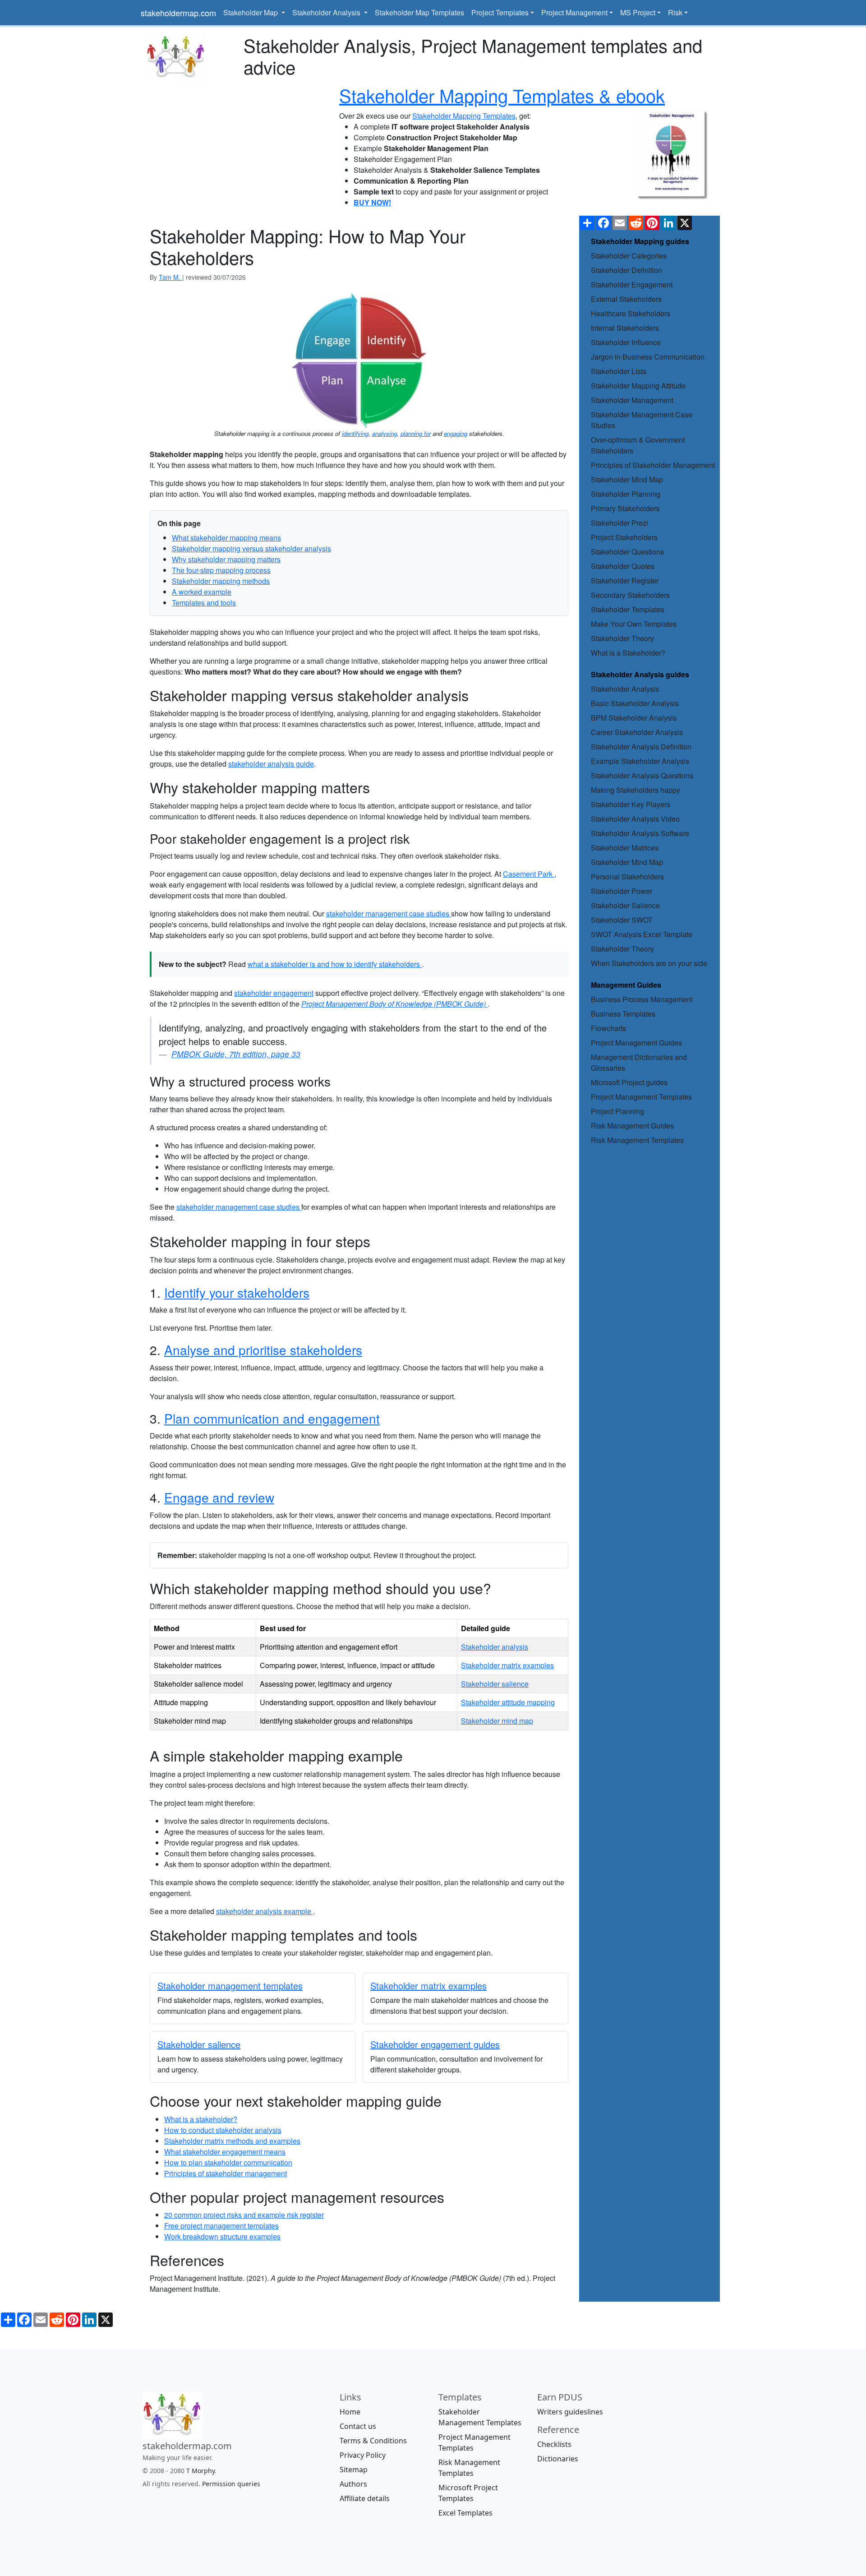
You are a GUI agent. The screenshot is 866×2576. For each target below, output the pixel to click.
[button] (359, 361)
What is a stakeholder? (201, 2119)
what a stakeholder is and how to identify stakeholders (335, 964)
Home (350, 2412)
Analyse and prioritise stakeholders (263, 1350)
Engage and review (219, 1497)
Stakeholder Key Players (631, 804)
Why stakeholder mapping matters (226, 559)
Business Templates (623, 1014)
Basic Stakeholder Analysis (635, 703)
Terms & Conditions (373, 2441)
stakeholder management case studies (389, 913)
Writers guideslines (570, 2412)
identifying (355, 433)
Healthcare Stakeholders (631, 313)
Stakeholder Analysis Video (635, 819)
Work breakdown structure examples (222, 2236)
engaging (456, 433)
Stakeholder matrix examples (507, 1665)
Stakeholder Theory (622, 638)
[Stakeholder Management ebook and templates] (673, 155)
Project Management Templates (641, 1097)
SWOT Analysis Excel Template (642, 934)
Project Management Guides (636, 1043)
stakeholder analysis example (265, 1911)
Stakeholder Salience (625, 905)
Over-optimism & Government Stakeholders (638, 445)
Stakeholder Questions (627, 552)
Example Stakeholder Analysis (640, 761)
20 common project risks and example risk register (244, 2215)
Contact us (358, 2426)
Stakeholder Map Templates (419, 12)
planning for (416, 433)
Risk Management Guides (632, 1126)
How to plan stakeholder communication (228, 2162)
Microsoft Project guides (629, 1082)
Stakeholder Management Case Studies (642, 420)
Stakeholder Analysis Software (640, 833)
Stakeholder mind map (497, 1721)
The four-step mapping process (221, 570)
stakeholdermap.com (178, 13)
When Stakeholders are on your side (649, 963)
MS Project (638, 12)
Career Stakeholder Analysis (637, 732)
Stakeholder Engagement (632, 284)
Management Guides (626, 985)
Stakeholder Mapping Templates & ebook (502, 95)
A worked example (202, 592)
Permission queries (231, 2484)
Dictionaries (558, 2459)
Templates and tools (204, 603)
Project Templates (500, 12)
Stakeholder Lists (619, 371)
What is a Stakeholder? (628, 653)
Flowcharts (608, 1028)
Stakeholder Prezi (620, 523)
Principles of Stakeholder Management (653, 465)
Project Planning (617, 1111)
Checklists (554, 2444)
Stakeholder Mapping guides (640, 241)
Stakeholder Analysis (327, 12)
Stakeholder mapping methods (221, 581)
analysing (385, 433)
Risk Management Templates (637, 1140)
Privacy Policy (363, 2455)
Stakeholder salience (495, 1684)
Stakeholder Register (625, 580)
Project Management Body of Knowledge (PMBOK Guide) (394, 1004)
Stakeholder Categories (629, 256)
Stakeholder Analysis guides (640, 674)
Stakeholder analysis (495, 1647)
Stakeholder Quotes (623, 566)
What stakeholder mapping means (226, 538)
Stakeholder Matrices (625, 848)
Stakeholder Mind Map (627, 479)
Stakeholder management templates (230, 1986)
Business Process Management (642, 999)
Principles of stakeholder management (226, 2173)
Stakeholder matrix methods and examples (232, 2141)
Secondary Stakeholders (630, 595)
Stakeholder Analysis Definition (641, 747)
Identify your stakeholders (237, 1292)
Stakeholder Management (632, 400)
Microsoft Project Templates (468, 2493)
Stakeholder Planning (626, 494)
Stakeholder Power (622, 891)
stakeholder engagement (274, 993)
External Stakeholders (626, 299)
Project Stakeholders (624, 537)
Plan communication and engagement (272, 1418)
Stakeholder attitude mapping (508, 1702)
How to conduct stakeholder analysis (223, 2130)
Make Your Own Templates (634, 624)
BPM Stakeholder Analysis (634, 718)
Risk (675, 12)
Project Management (574, 12)
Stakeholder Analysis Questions (642, 775)
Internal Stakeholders (625, 328)
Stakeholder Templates (628, 609)
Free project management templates (221, 2226)
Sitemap (354, 2470)
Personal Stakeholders (627, 876)
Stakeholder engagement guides (435, 2044)
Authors (353, 2484)
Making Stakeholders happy (636, 790)
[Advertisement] (235, 145)
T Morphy (200, 2471)
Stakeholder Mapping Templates (464, 116)
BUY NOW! (372, 202)
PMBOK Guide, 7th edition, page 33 (236, 1054)
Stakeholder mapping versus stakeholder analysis (251, 548)
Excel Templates (465, 2513)
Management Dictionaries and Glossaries (639, 1062)
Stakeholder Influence (626, 342)
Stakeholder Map (251, 12)
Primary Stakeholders (625, 508)
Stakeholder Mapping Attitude (638, 386)
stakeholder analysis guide (271, 764)
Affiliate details (365, 2498)
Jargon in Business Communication (648, 357)
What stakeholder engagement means (225, 2152)
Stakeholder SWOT (622, 920)
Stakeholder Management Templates (480, 2417)
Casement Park (529, 874)
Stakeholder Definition (626, 270)
